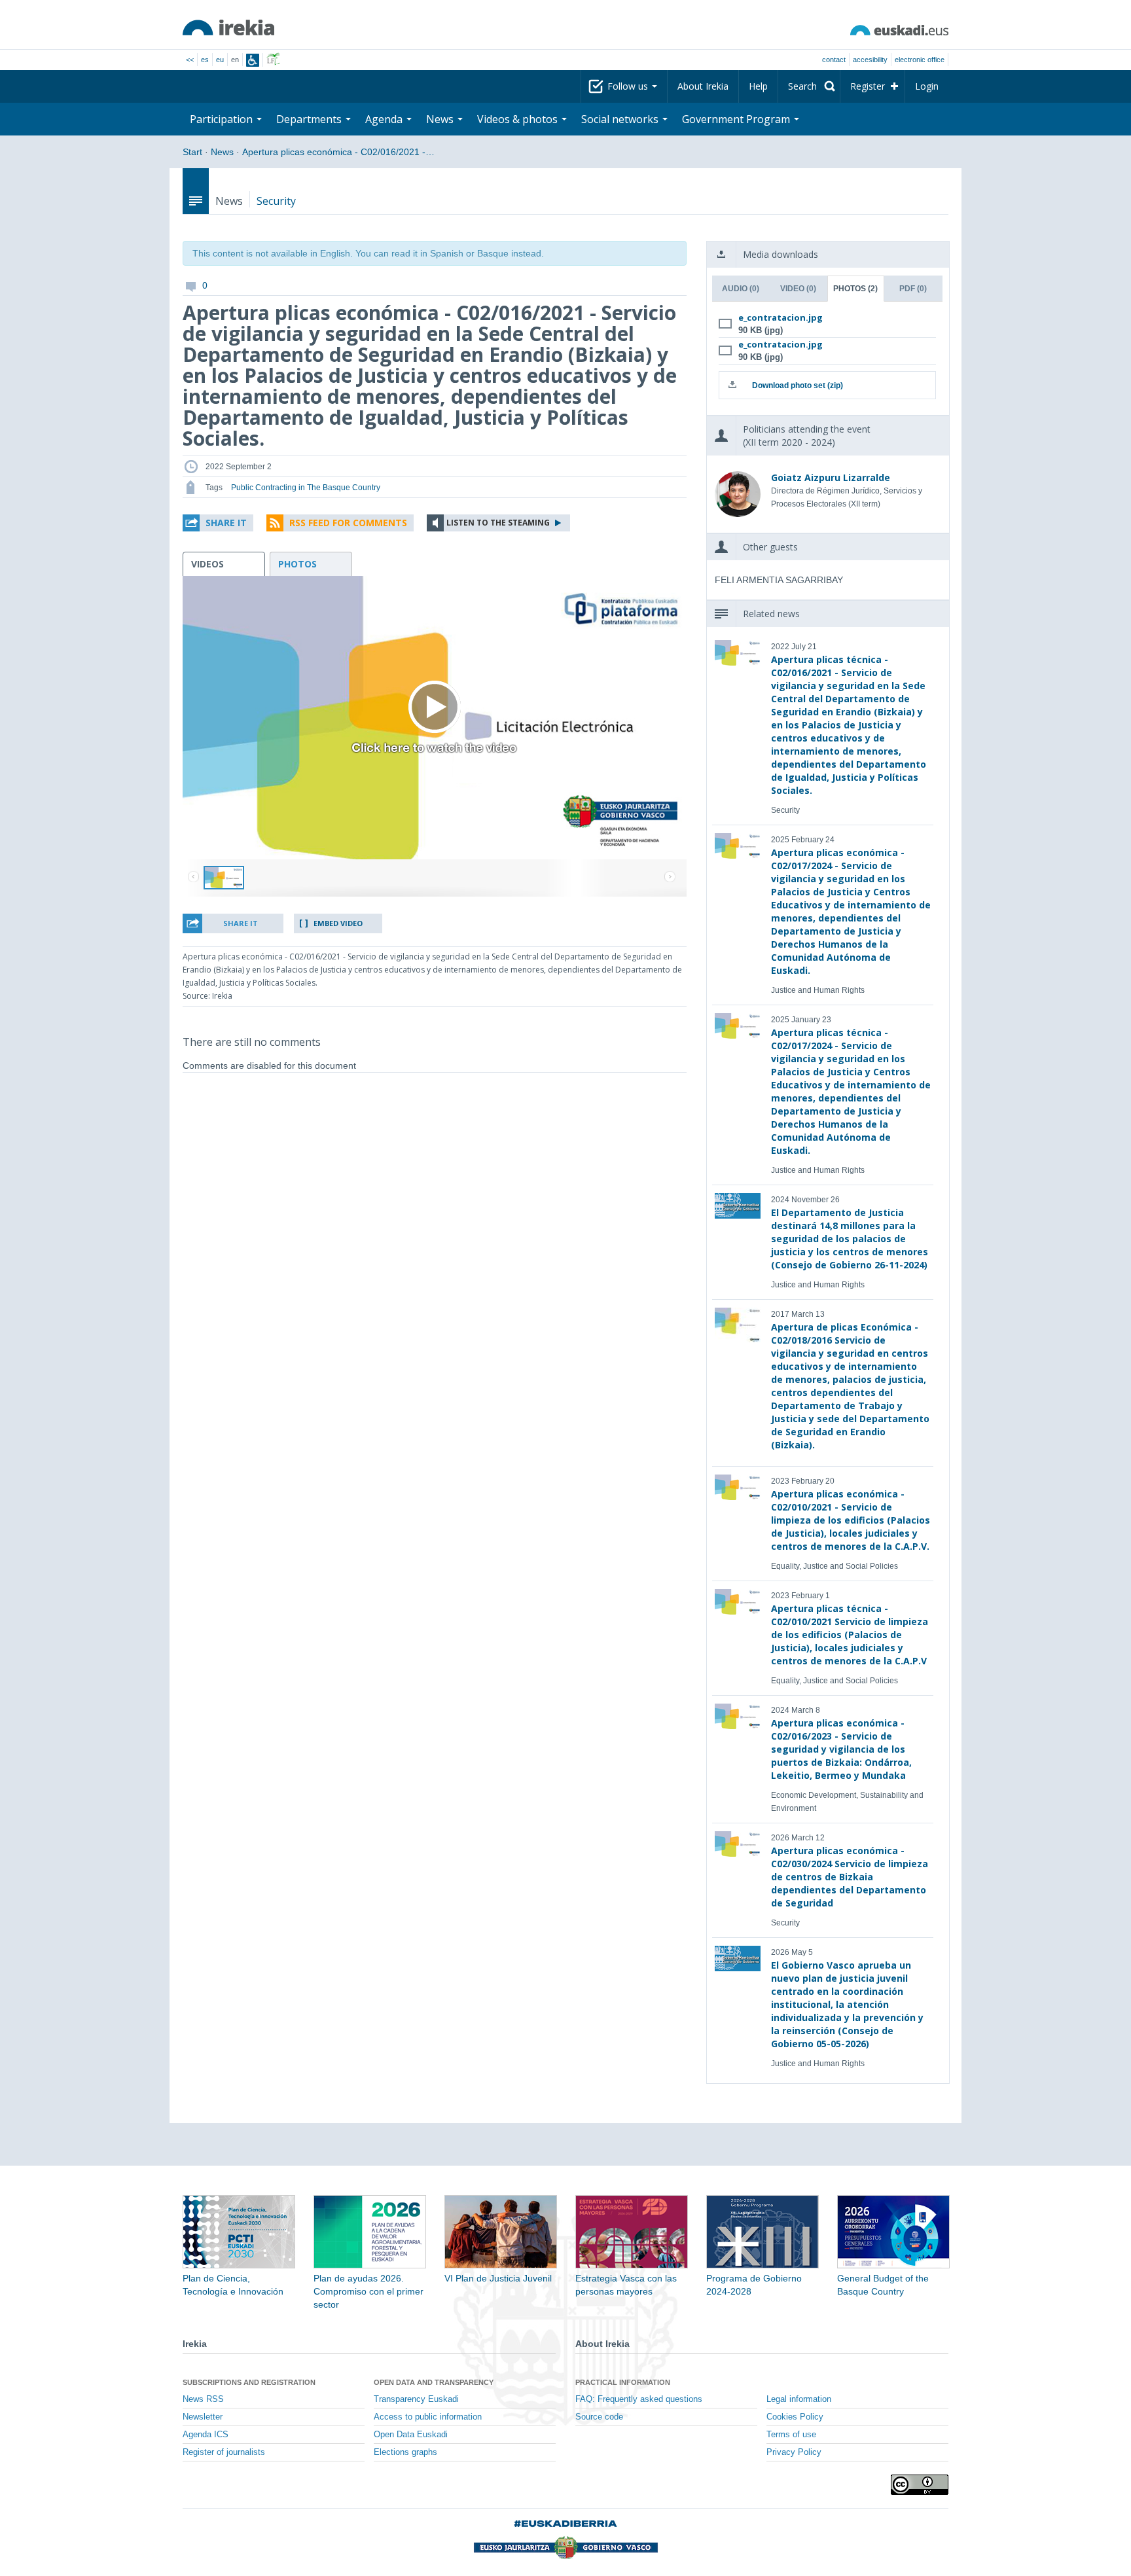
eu (220, 60)
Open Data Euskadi (411, 2435)
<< (190, 60)
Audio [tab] (741, 289)
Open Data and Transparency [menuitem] (434, 2382)
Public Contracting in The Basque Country (306, 488)
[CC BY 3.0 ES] (920, 2485)
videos (207, 564)
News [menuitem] (441, 119)
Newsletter (203, 2417)
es (205, 60)
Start (192, 152)
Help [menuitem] (758, 86)
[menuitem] (809, 86)
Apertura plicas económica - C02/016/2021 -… (338, 152)
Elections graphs (405, 2452)
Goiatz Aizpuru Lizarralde (831, 477)
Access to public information (428, 2417)
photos (297, 564)
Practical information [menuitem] (623, 2382)
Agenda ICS (206, 2435)
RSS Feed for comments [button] (348, 523)
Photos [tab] (855, 289)
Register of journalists (224, 2452)
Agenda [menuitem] (385, 119)
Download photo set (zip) (798, 385)
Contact (834, 60)
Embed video (338, 923)
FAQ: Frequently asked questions (639, 2399)
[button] (218, 523)
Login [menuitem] (927, 86)
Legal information (799, 2399)
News (222, 152)
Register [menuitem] (868, 86)
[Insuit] (253, 60)
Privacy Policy (794, 2452)
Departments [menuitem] (310, 119)
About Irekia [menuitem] (703, 86)
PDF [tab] (913, 289)
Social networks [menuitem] (621, 119)
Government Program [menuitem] (737, 119)
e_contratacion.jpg (781, 317)
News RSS (203, 2399)
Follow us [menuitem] (629, 86)
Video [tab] (798, 289)
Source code (599, 2417)
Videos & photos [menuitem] (519, 119)
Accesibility (870, 60)
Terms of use (791, 2435)
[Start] (228, 27)
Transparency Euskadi (416, 2399)
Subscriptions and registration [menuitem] (249, 2382)
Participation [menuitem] (223, 119)
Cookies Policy (795, 2417)
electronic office (920, 60)
